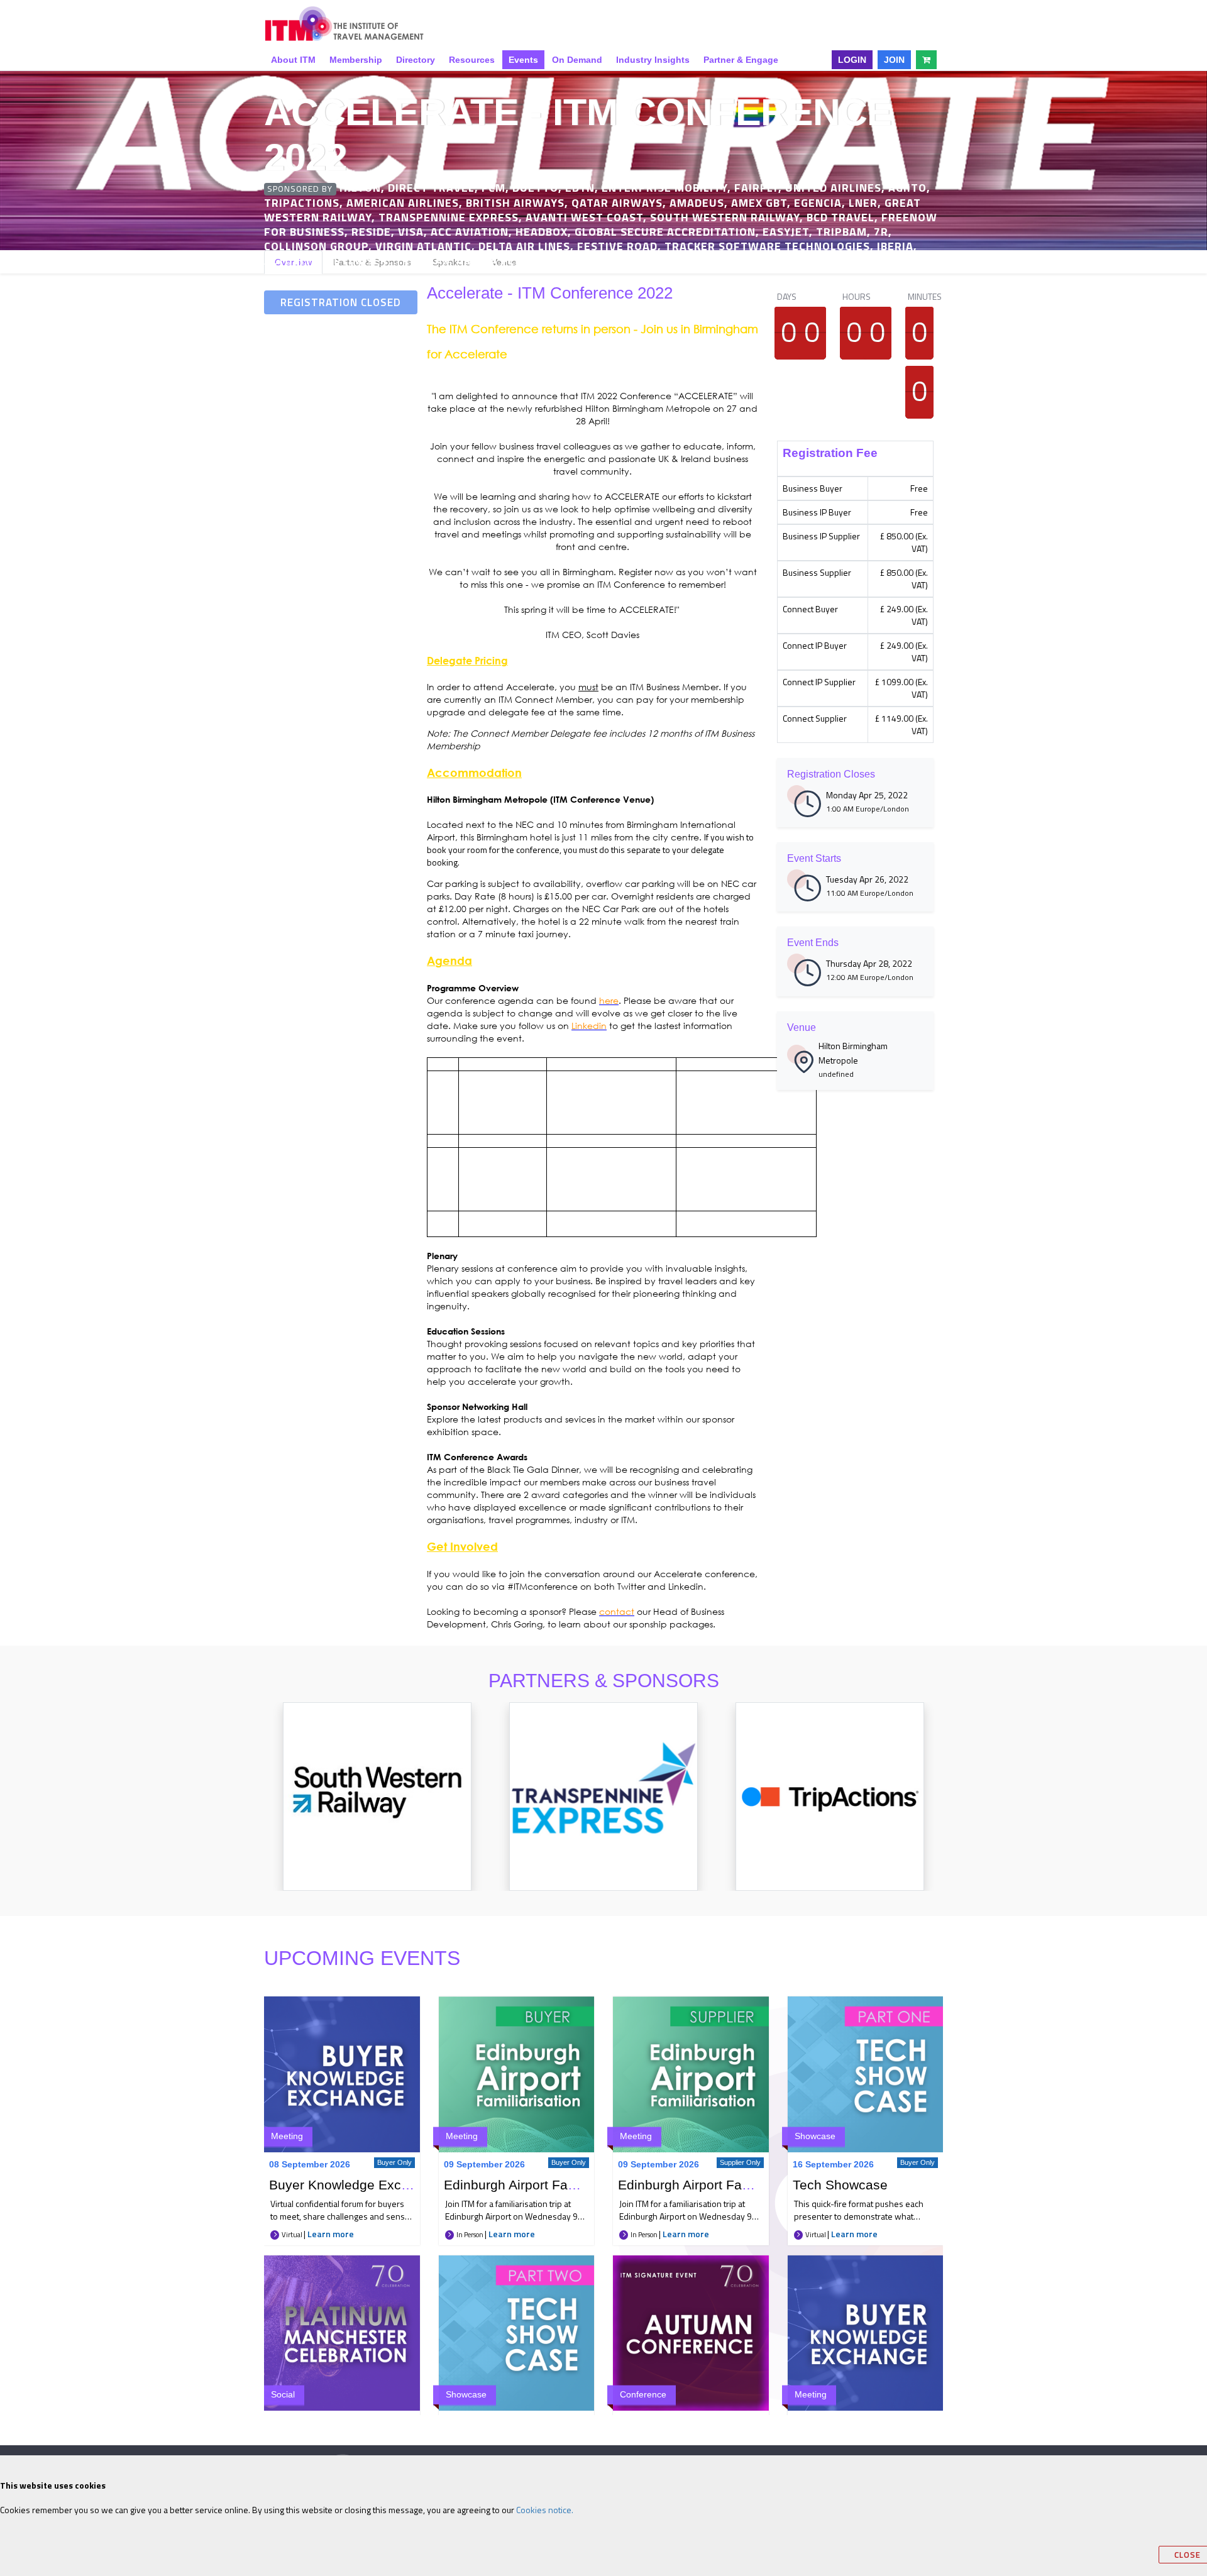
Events (523, 60)
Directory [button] (416, 60)
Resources (472, 60)
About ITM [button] (293, 60)
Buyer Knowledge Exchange (354, 2185)
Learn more (331, 2234)
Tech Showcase (840, 2185)
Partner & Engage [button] (741, 60)
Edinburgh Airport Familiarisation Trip (555, 2185)
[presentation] (249, 1809)
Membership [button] (356, 60)
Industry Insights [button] (653, 60)
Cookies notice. (545, 2510)
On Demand (577, 60)
